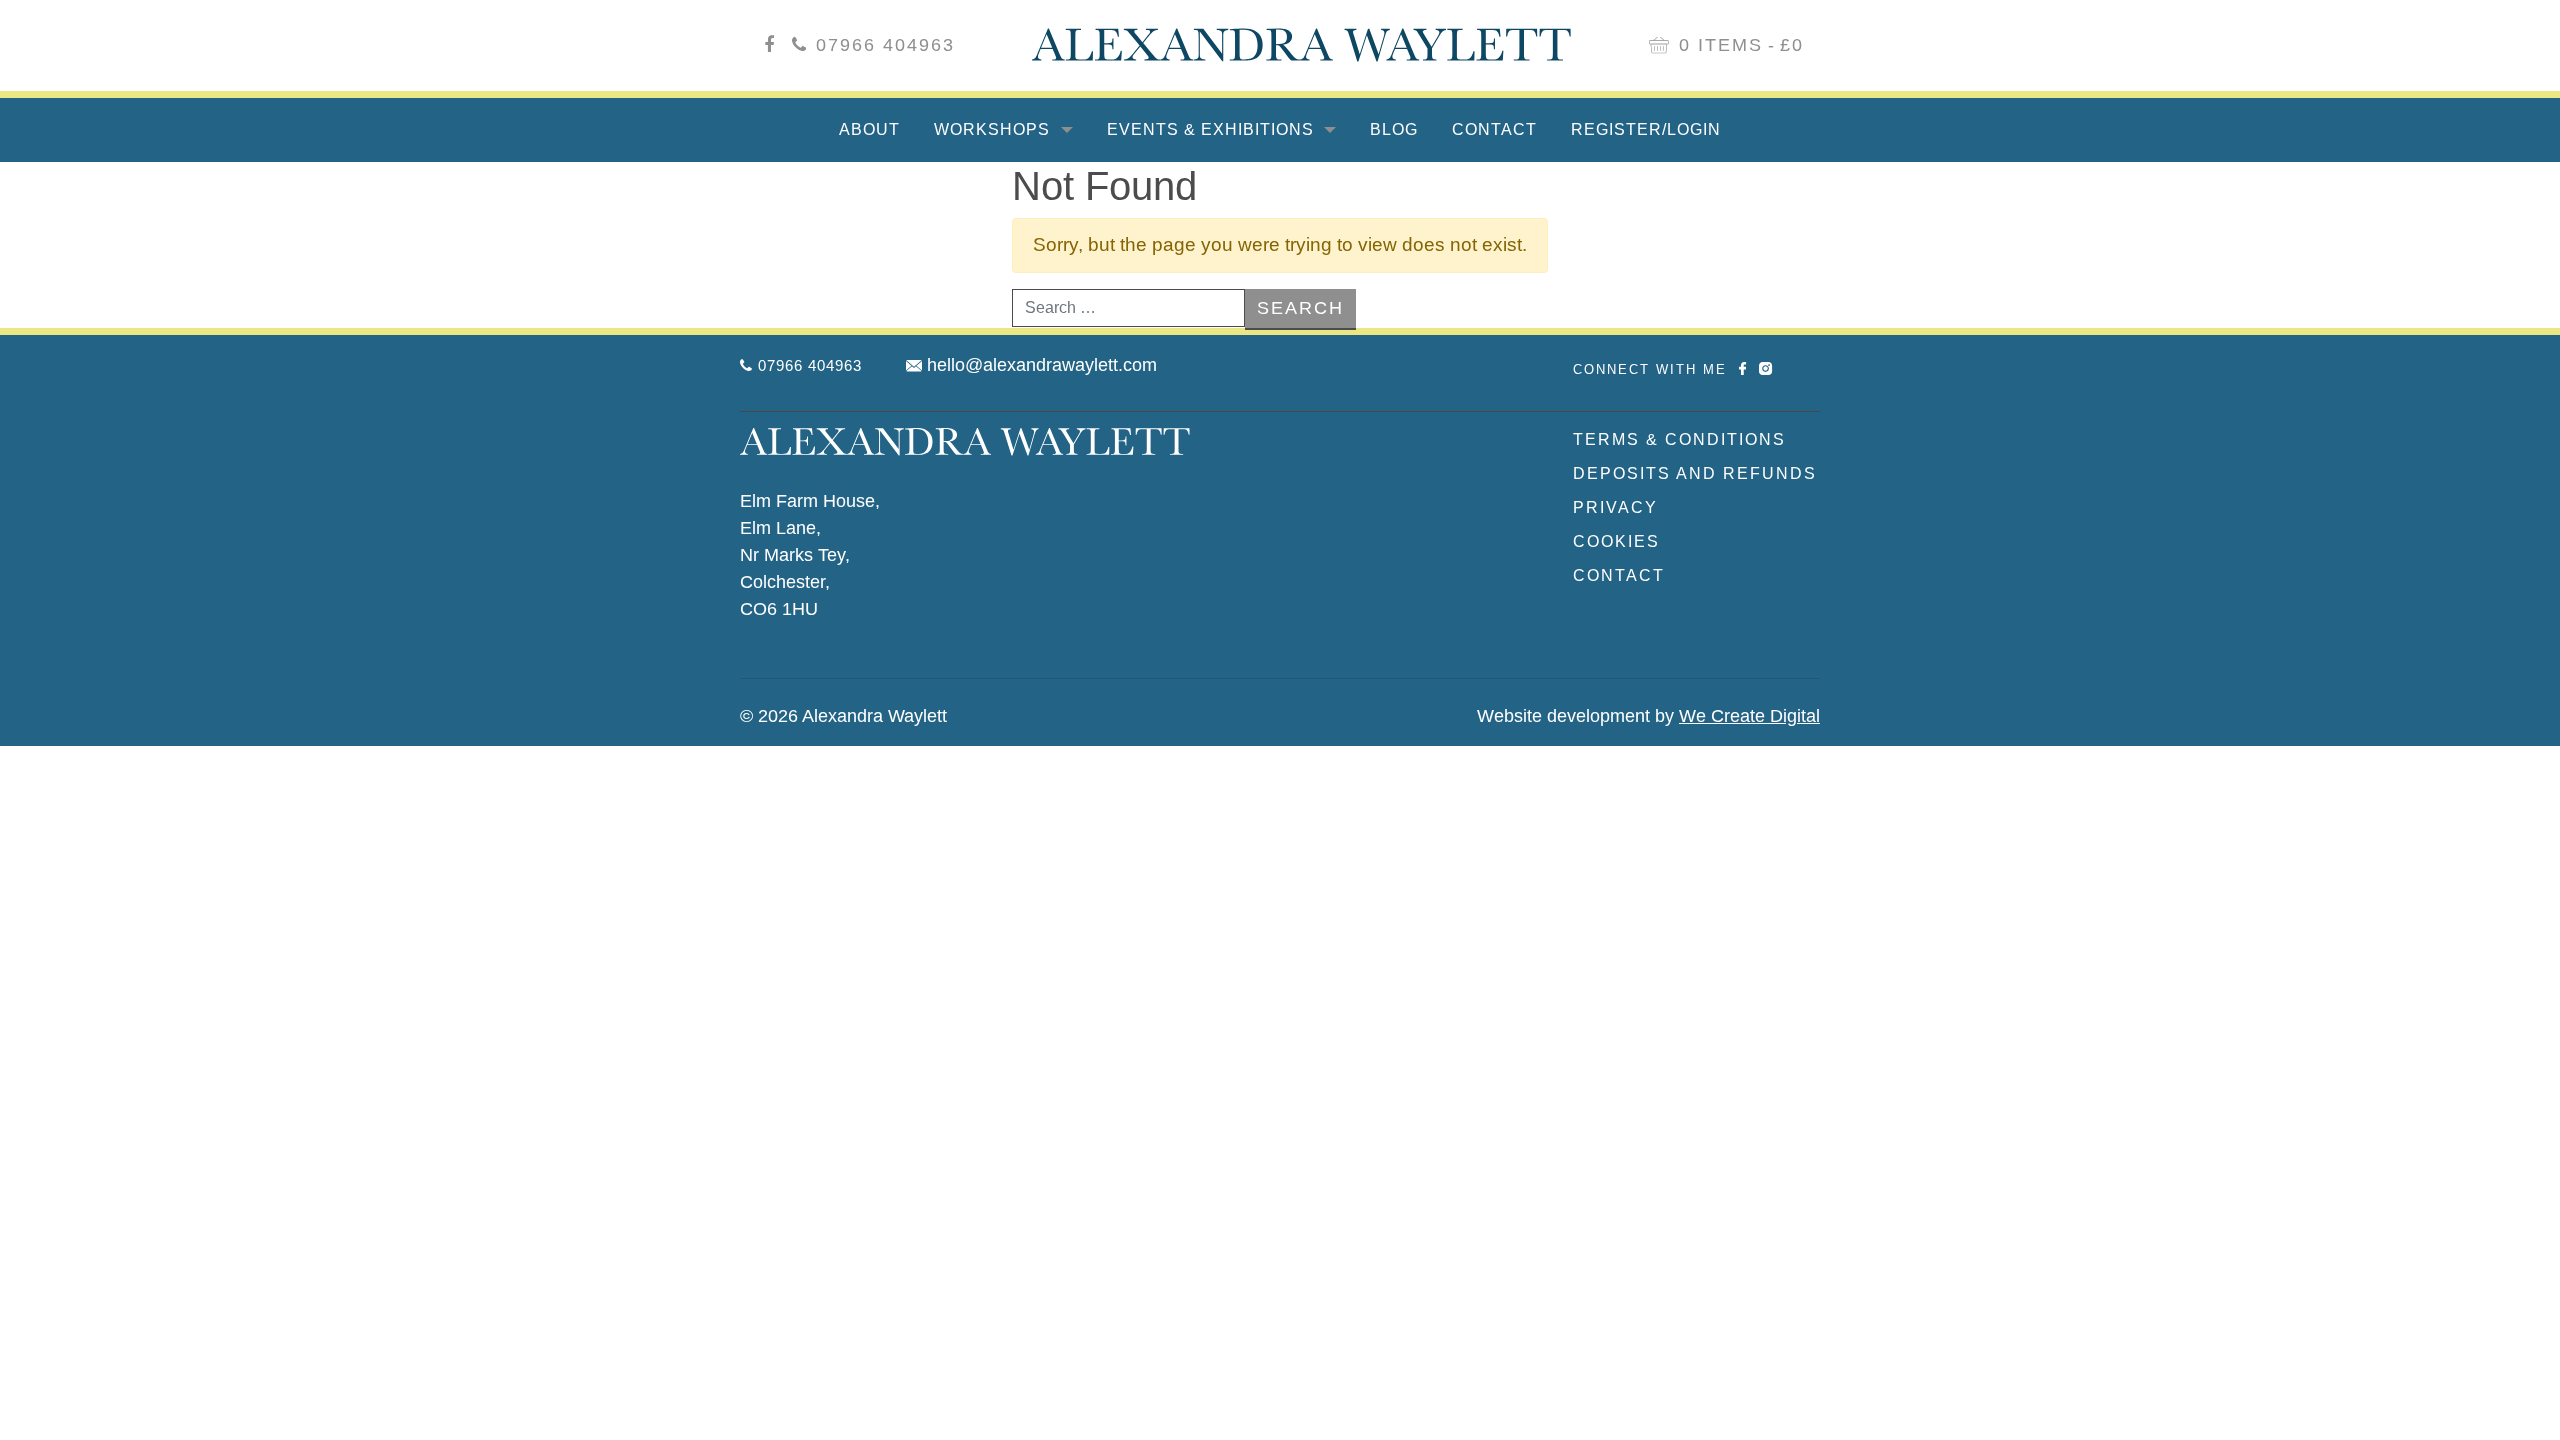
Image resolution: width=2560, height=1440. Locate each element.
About (869, 129)
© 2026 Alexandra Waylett (843, 716)
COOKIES (1616, 541)
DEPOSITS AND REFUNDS (1695, 473)
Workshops (994, 129)
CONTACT (1619, 575)
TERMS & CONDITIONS (1679, 439)
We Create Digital (1749, 716)
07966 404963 (885, 45)
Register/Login (1646, 129)
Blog (1394, 129)
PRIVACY (1615, 507)
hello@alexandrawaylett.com (1042, 365)
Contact (1494, 129)
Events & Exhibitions (1213, 129)
